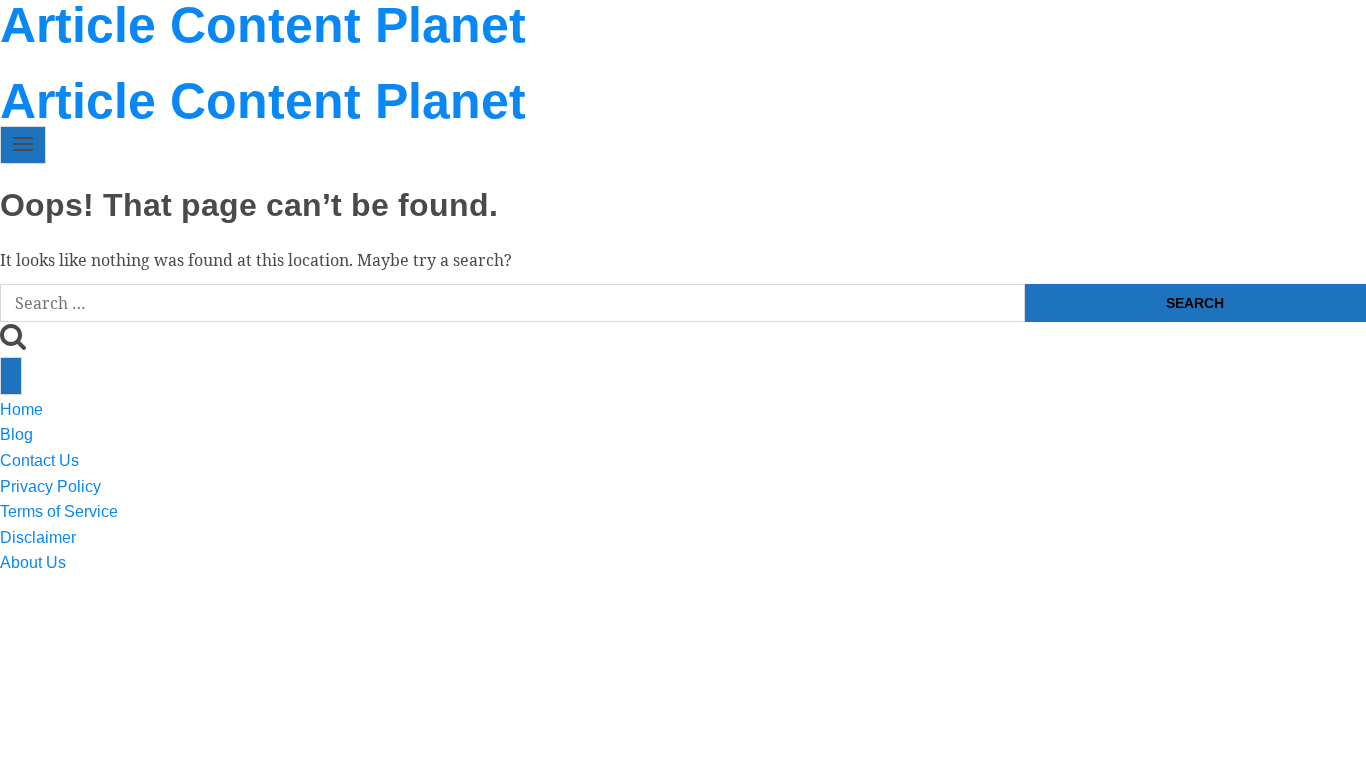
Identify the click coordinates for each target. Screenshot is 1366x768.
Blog (92, 63)
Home (21, 63)
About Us (730, 63)
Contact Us (188, 63)
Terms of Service (478, 63)
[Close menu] (11, 376)
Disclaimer (620, 63)
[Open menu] (23, 145)
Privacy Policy (322, 63)
